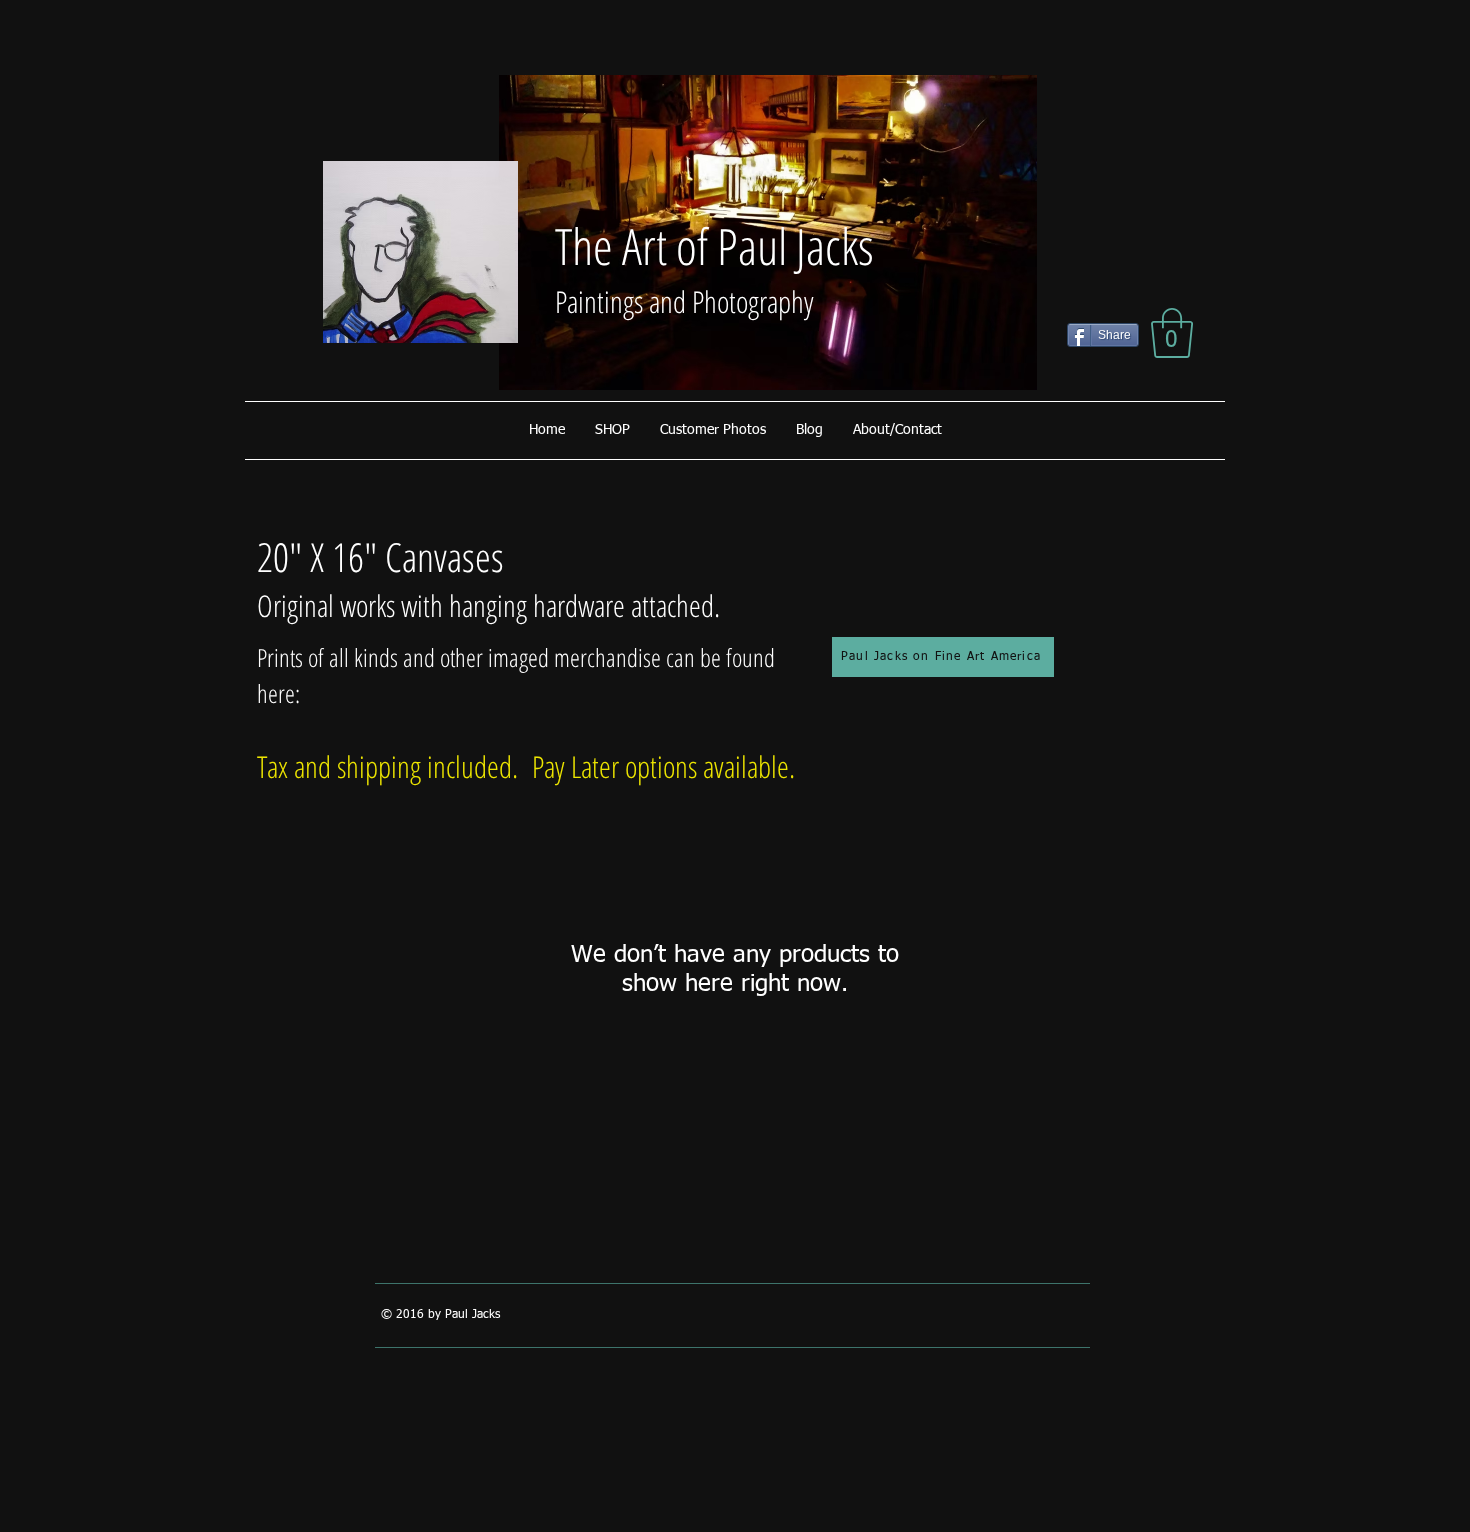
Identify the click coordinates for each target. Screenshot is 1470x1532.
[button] (1172, 333)
